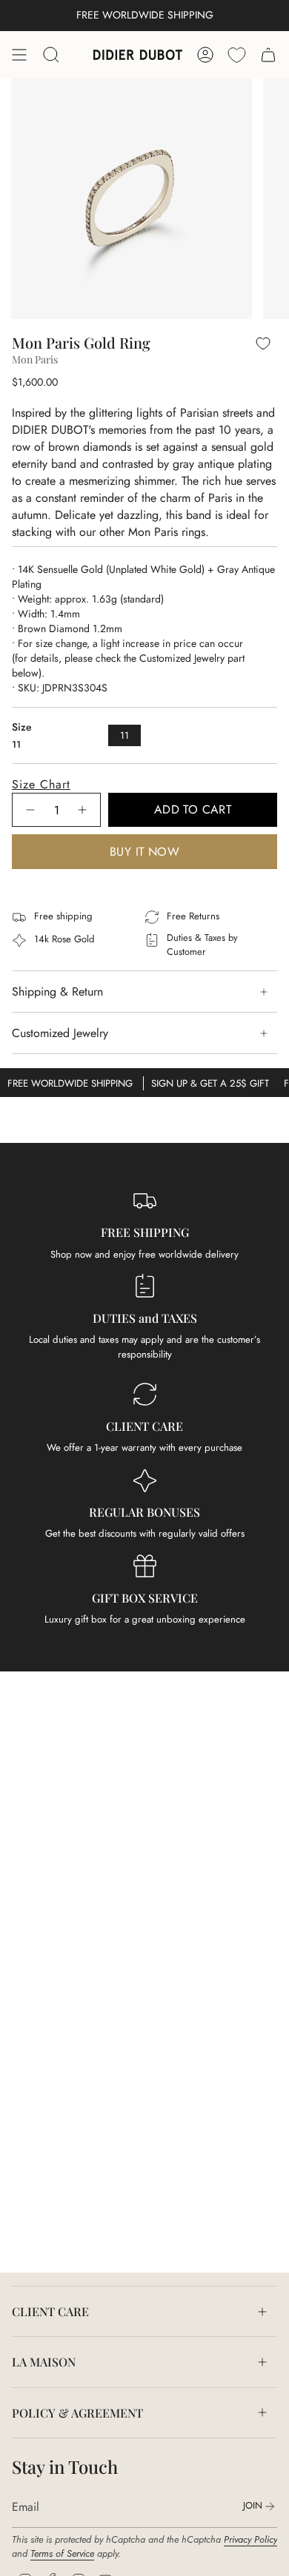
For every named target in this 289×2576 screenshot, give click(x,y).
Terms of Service (62, 2553)
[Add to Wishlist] (263, 343)
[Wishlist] (237, 55)
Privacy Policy (250, 2539)
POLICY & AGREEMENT (77, 2413)
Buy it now (144, 852)
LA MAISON (44, 2362)
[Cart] (268, 55)
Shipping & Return (57, 992)
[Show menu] (19, 55)
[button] (144, 784)
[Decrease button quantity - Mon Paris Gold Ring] (30, 810)
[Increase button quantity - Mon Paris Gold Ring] (83, 810)
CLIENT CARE (50, 2311)
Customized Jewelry (60, 1033)
